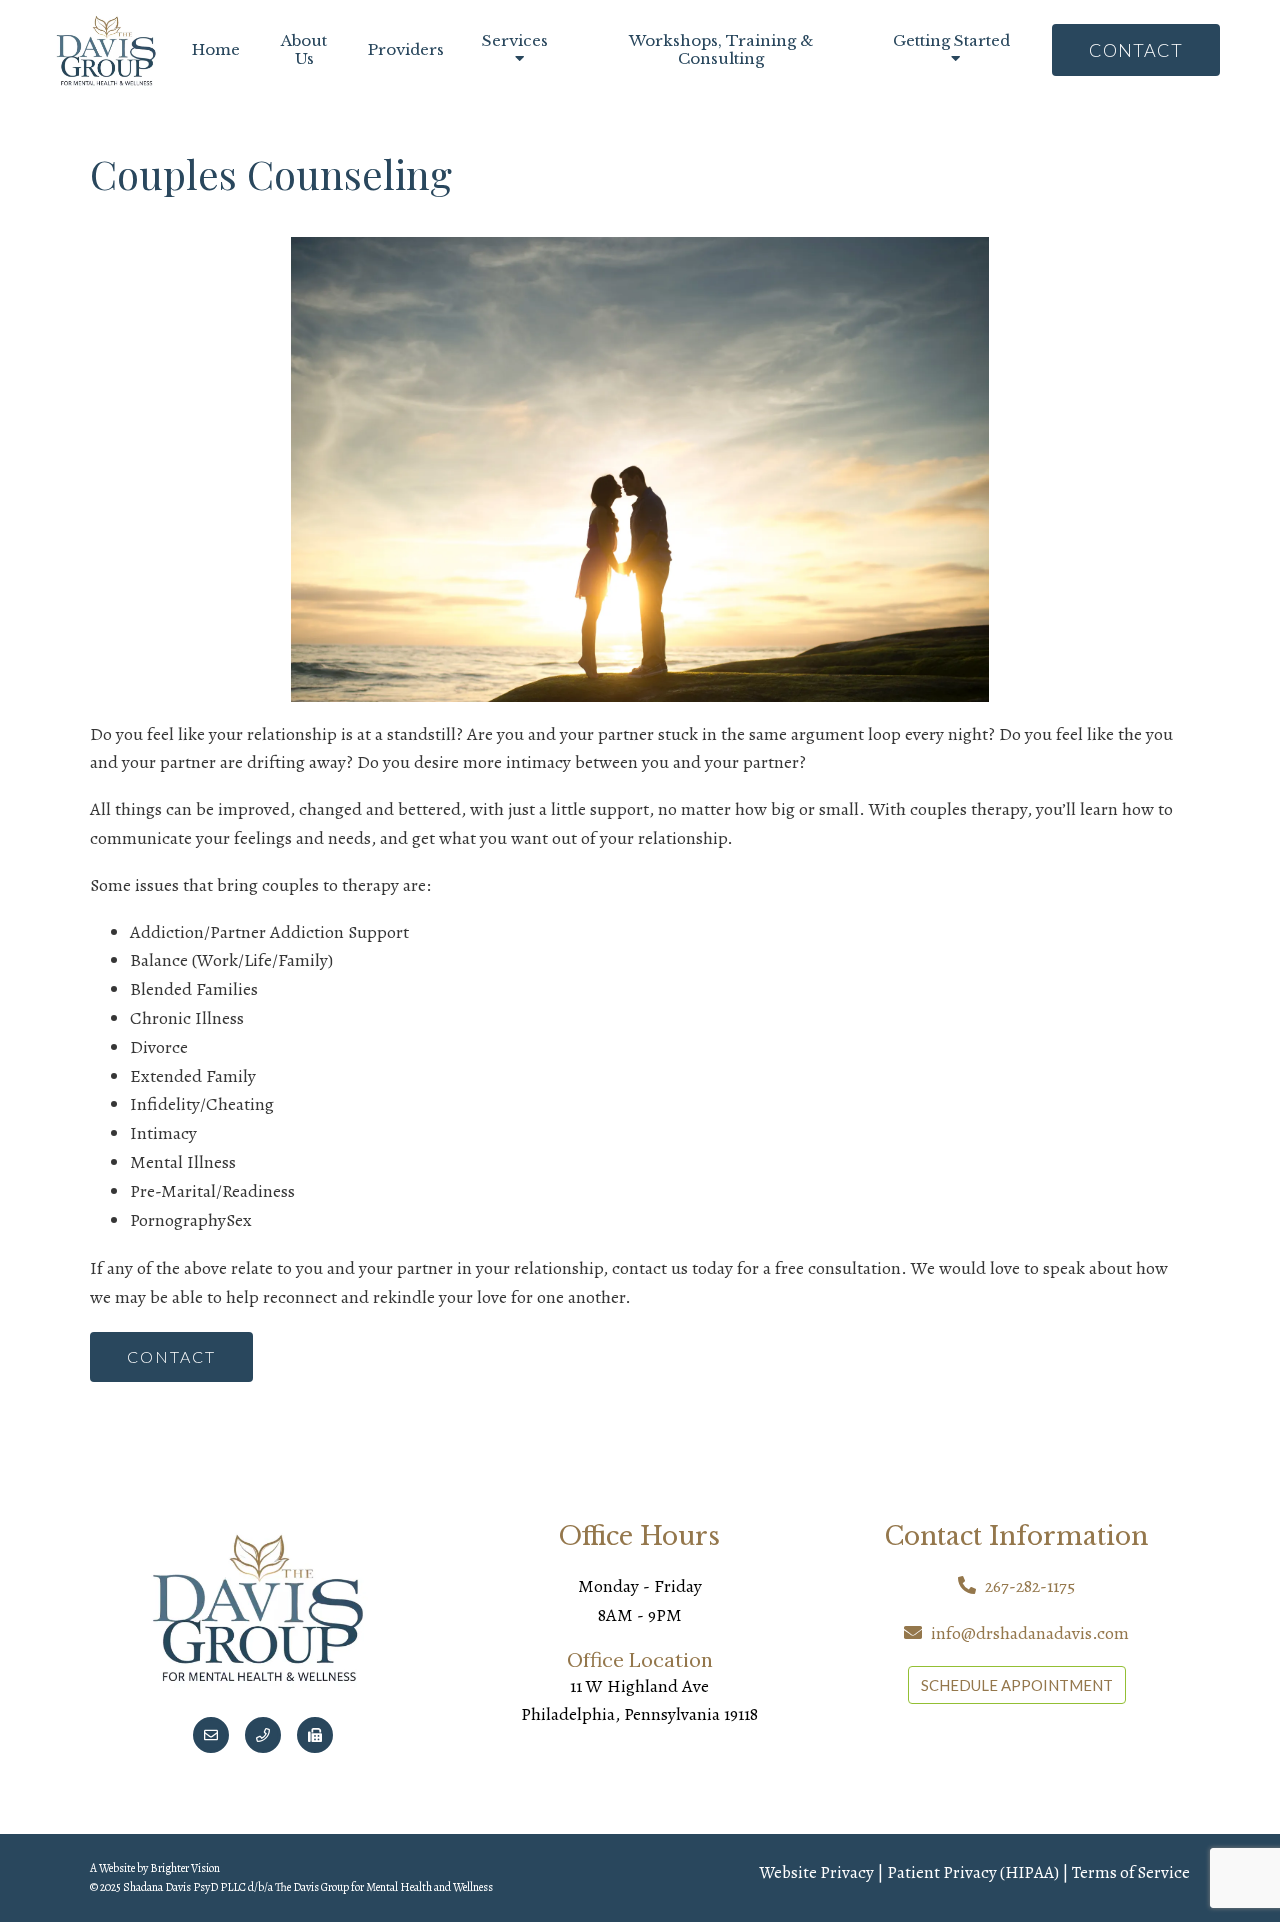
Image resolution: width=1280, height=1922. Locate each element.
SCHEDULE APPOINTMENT (1017, 1685)
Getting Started (951, 41)
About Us (304, 50)
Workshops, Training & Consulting (721, 50)
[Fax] (315, 1735)
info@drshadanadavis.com (1030, 1633)
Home (216, 50)
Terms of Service (1131, 1872)
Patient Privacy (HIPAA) (973, 1872)
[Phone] (263, 1735)
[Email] (211, 1735)
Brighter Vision (185, 1868)
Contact (1136, 50)
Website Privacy (816, 1872)
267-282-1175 (1030, 1586)
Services (515, 41)
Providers (406, 50)
